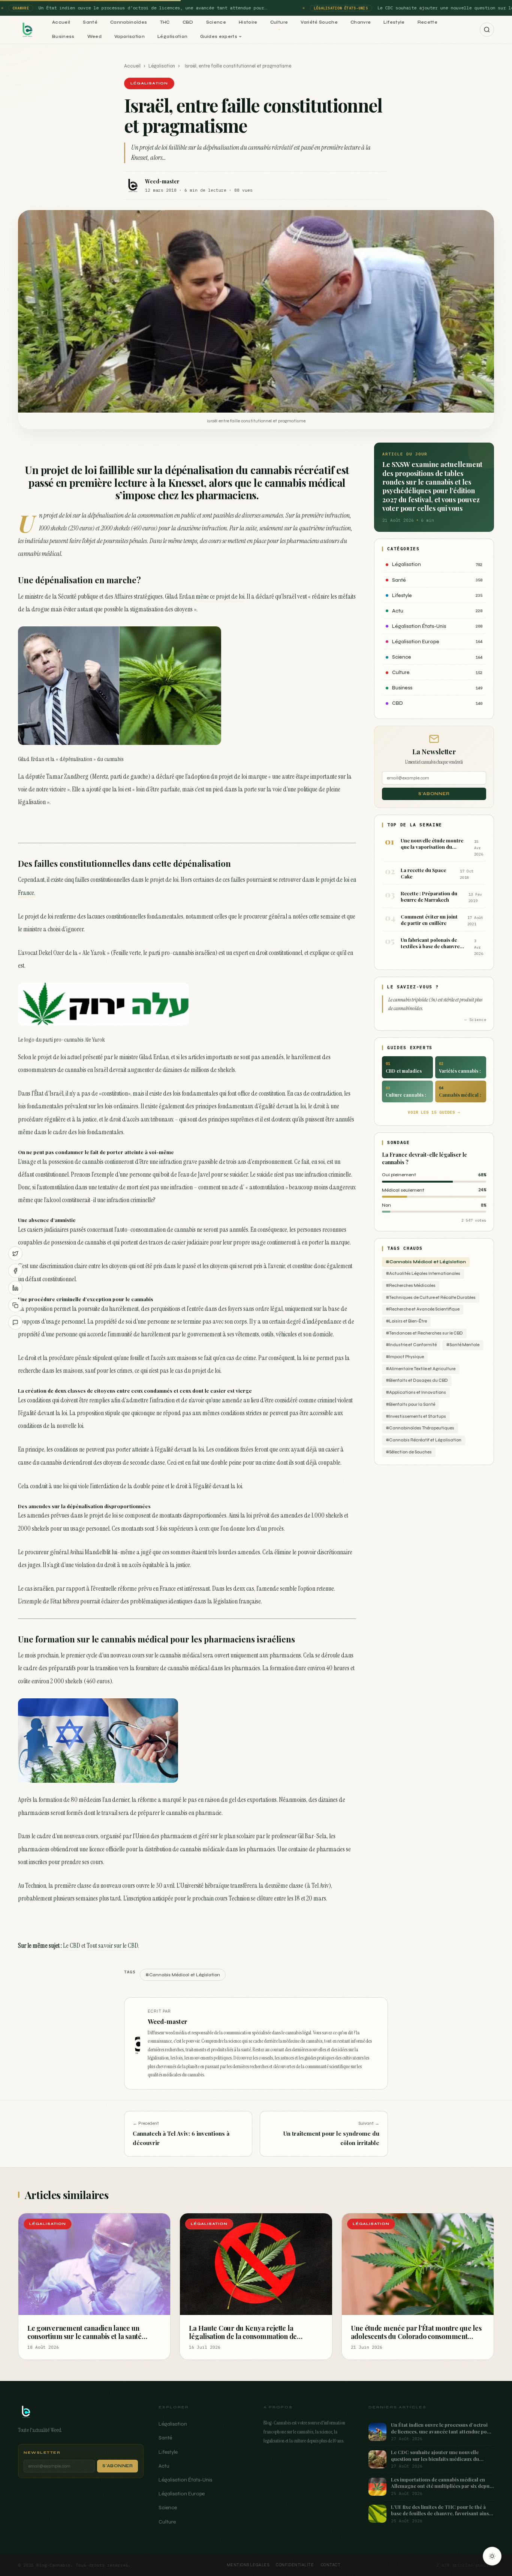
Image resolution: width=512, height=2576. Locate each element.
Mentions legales (248, 2565)
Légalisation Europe (182, 2494)
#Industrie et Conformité (411, 1345)
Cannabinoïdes (129, 22)
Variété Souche (319, 22)
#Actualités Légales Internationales (423, 1274)
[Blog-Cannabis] (27, 30)
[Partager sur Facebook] (15, 1271)
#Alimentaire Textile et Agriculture (421, 1369)
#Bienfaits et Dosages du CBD (417, 1380)
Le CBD (72, 1946)
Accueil (61, 22)
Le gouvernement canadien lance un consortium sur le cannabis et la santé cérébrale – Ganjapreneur (85, 2337)
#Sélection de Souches (409, 1452)
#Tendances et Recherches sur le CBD (424, 1333)
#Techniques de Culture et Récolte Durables (431, 1298)
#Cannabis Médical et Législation (426, 1262)
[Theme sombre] (492, 2556)
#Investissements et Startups (416, 1416)
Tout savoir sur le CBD (112, 1946)
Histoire (248, 22)
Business (63, 36)
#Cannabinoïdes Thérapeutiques (420, 1428)
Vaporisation (129, 36)
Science (216, 22)
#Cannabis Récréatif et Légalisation (424, 1440)
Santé (90, 22)
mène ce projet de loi (220, 596)
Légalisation (172, 36)
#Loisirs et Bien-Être (406, 1321)
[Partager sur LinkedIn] (15, 1288)
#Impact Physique (405, 1357)
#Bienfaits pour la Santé (410, 1404)
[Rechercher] (487, 30)
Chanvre (361, 22)
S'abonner (434, 794)
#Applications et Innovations (416, 1392)
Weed (94, 36)
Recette (427, 22)
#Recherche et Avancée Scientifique (423, 1309)
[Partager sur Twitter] (15, 1253)
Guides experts (219, 36)
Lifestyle (394, 22)
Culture (279, 22)
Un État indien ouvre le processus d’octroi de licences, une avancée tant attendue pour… (146, 8)
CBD (188, 22)
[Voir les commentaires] (15, 1323)
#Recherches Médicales (411, 1286)
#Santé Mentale (463, 1345)
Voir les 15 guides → (434, 1112)
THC (165, 22)
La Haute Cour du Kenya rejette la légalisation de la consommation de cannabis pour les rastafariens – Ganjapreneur (243, 2341)
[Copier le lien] (15, 1305)
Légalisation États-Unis (185, 2480)
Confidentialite (295, 2565)
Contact (331, 2565)
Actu (164, 2466)
